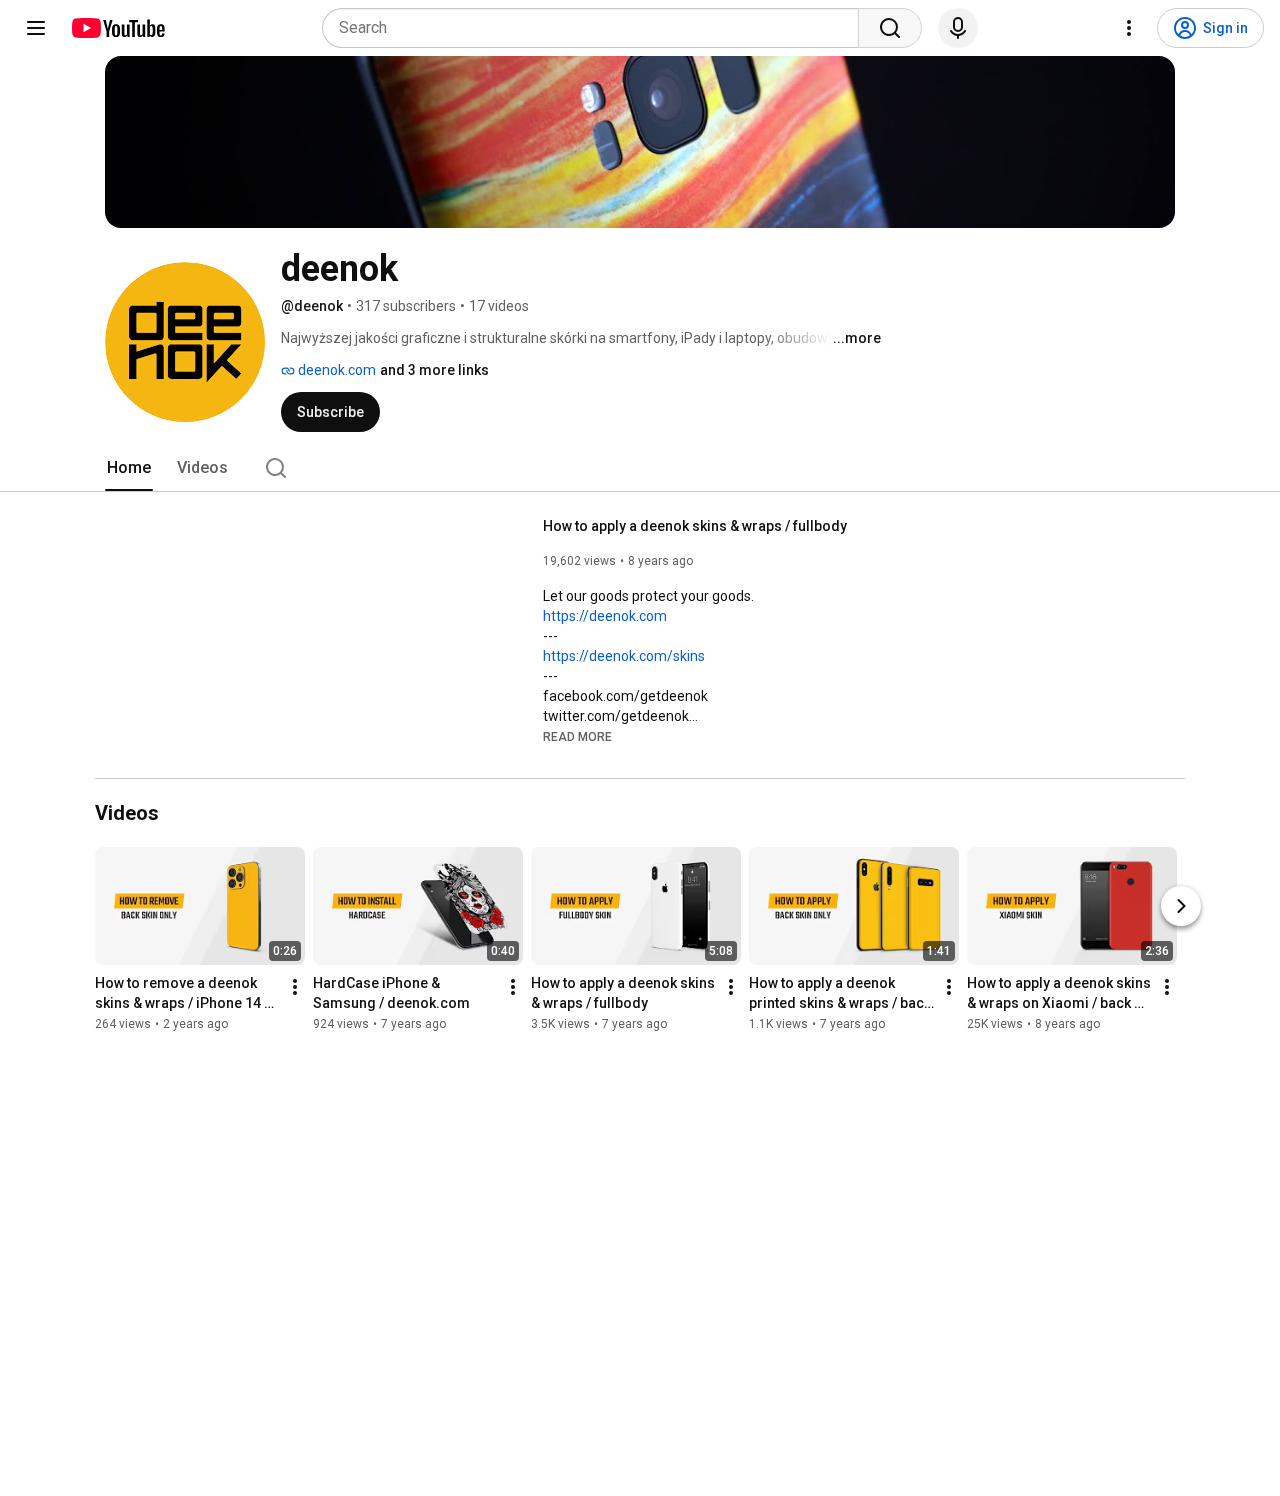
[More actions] (295, 988)
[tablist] (640, 468)
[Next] (1181, 907)
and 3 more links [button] (434, 370)
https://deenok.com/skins (624, 656)
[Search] (890, 28)
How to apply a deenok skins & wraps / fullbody (695, 526)
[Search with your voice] (958, 28)
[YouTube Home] (117, 28)
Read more (577, 737)
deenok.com (335, 370)
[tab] (129, 468)
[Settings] (1129, 28)
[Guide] (36, 28)
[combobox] (596, 28)
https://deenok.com (605, 616)
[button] (577, 736)
